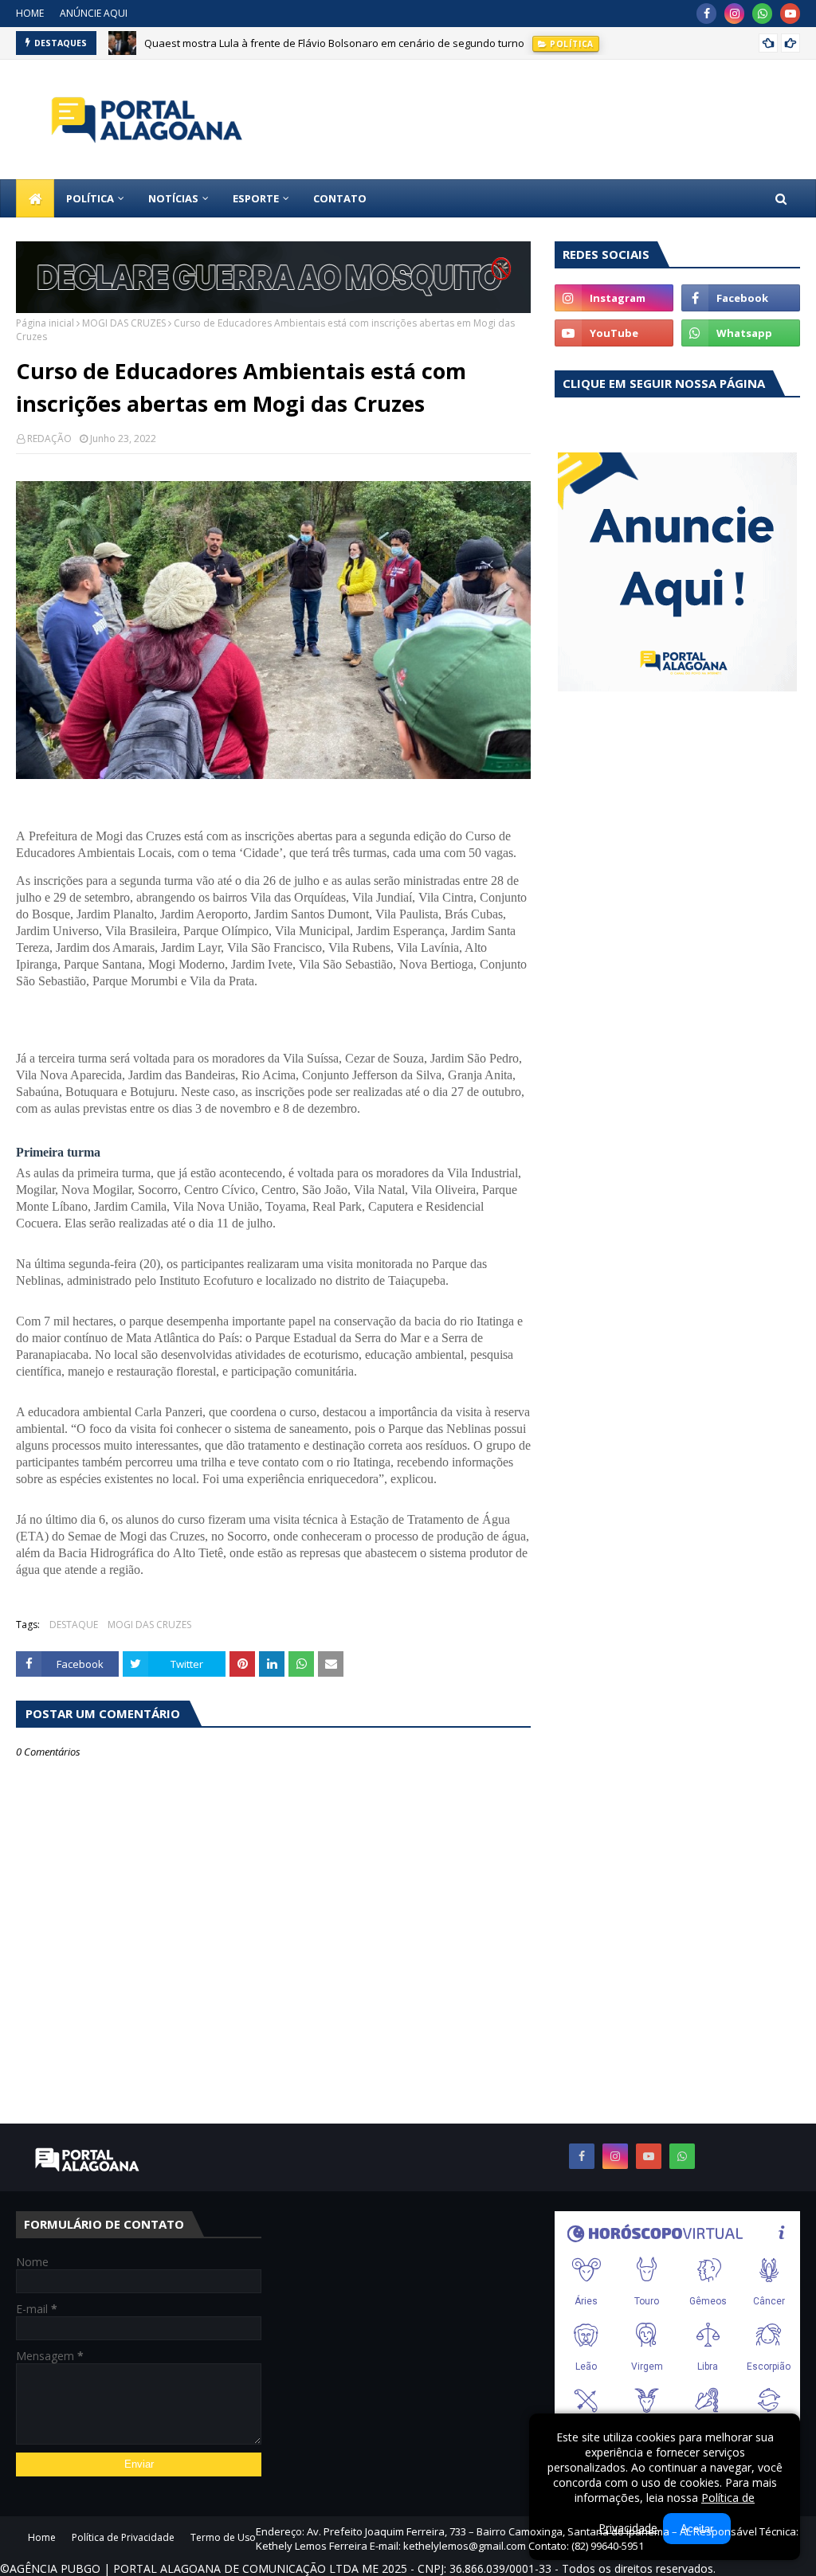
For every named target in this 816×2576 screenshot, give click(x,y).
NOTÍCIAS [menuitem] (173, 198)
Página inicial (45, 323)
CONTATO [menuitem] (340, 198)
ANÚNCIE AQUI (94, 13)
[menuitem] (35, 198)
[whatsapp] (762, 14)
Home (42, 2537)
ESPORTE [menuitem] (256, 198)
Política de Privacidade (123, 2537)
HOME (30, 13)
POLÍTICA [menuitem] (90, 198)
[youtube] (790, 14)
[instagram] (734, 14)
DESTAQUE (74, 1625)
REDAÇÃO (49, 438)
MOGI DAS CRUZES (124, 323)
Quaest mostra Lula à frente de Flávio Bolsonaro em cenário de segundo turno (334, 43)
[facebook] (706, 14)
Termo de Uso (223, 2537)
